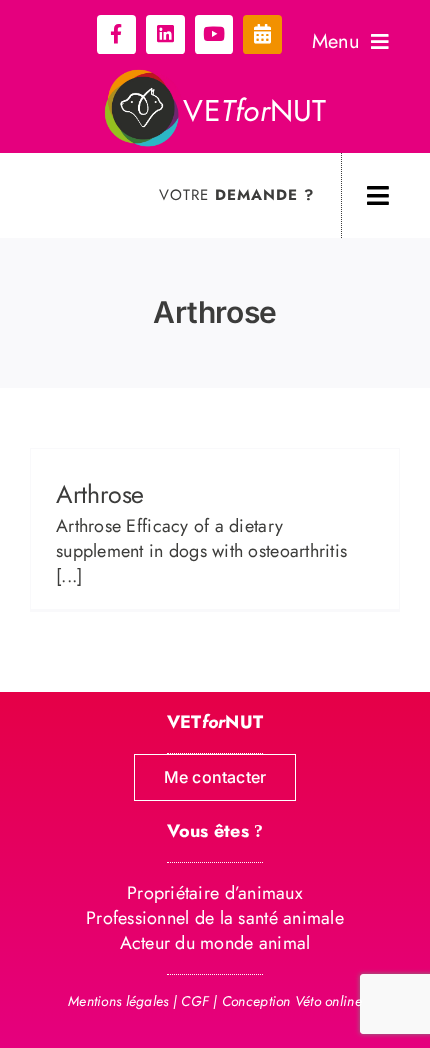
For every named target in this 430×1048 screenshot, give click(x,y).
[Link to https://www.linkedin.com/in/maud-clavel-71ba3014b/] (165, 34)
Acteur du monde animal (215, 943)
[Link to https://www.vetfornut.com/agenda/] (262, 34)
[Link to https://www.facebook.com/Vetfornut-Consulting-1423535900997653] (116, 34)
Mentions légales (118, 1001)
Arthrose (100, 494)
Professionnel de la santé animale (215, 918)
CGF (195, 1001)
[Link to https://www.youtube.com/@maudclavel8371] (214, 34)
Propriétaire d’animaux (215, 893)
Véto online (328, 1001)
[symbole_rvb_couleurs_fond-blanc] (143, 77)
